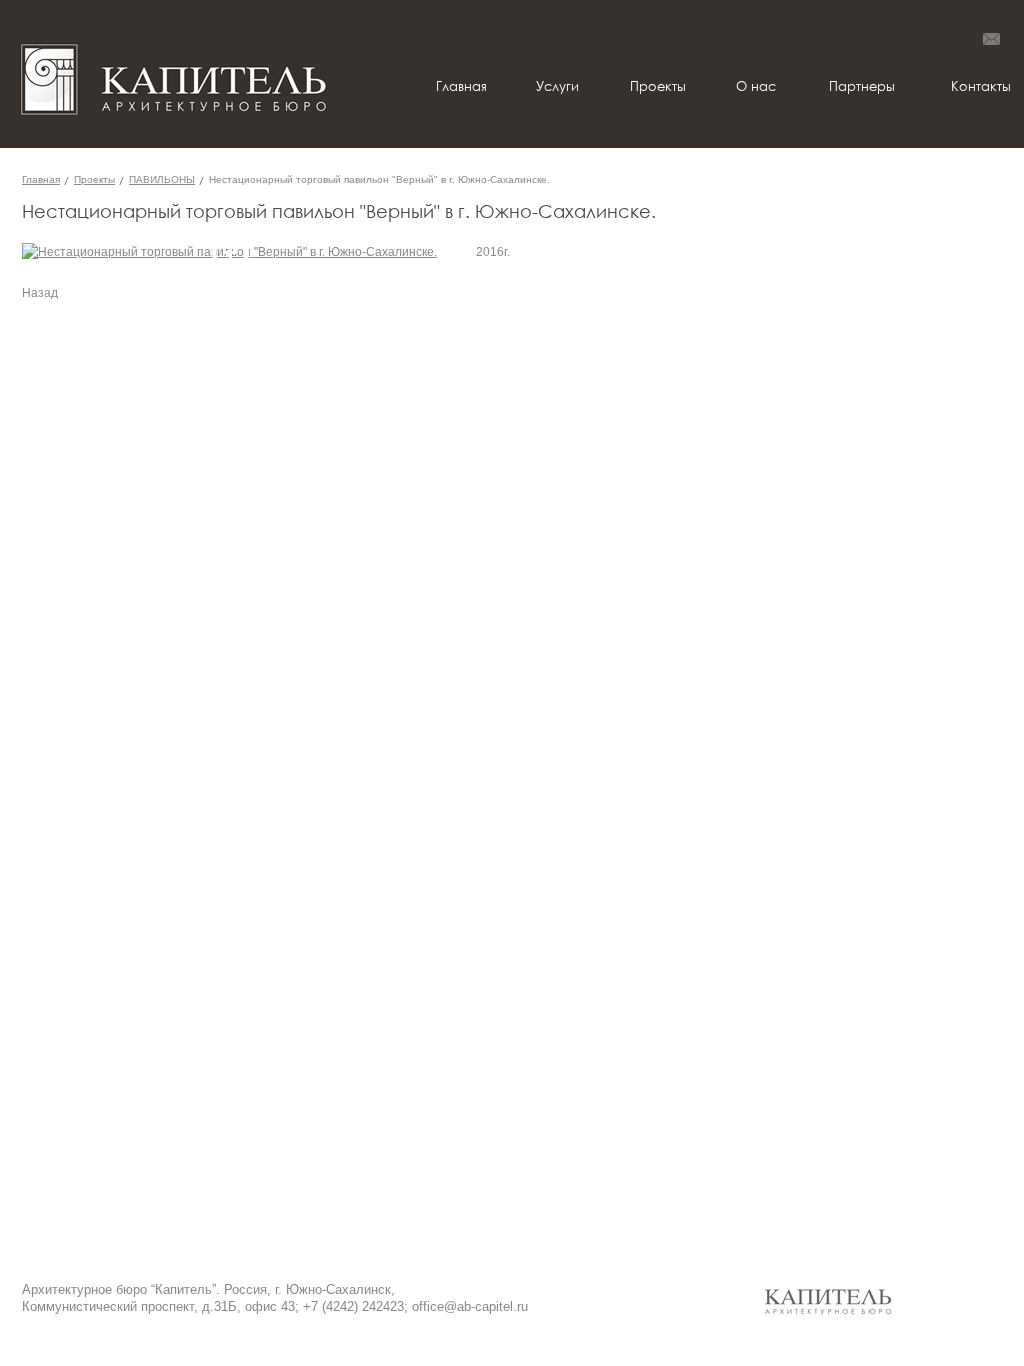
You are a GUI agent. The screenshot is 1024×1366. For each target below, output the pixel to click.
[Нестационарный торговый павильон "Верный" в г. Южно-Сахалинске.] (229, 252)
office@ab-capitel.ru (470, 1306)
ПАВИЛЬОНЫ (162, 179)
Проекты (94, 179)
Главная (41, 179)
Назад (40, 293)
